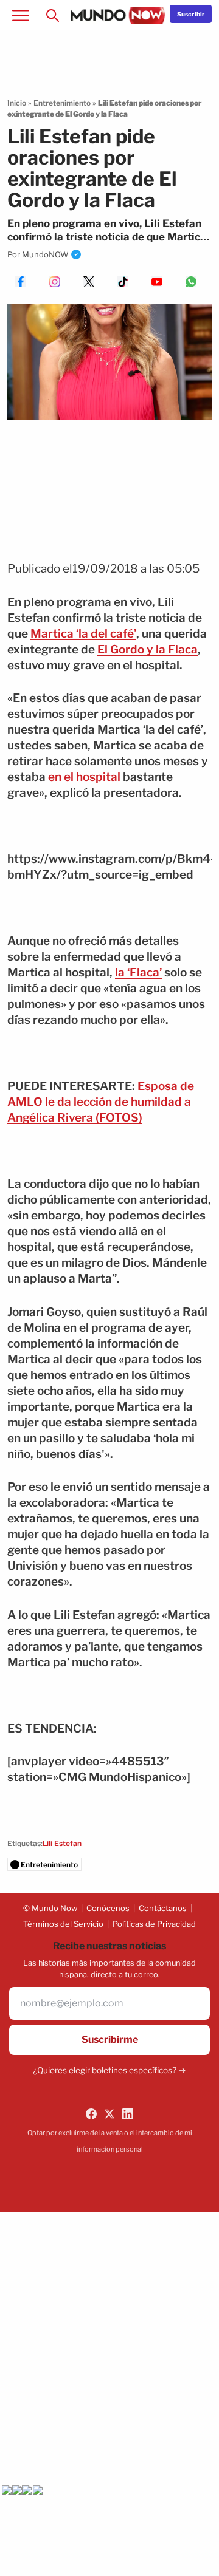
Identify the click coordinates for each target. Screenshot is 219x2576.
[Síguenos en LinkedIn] (128, 2114)
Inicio (17, 103)
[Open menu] (21, 15)
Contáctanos (163, 1908)
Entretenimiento (62, 103)
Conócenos (108, 1908)
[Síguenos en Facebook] (91, 2114)
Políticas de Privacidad (154, 1924)
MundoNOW (45, 254)
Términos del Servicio (63, 1924)
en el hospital (84, 777)
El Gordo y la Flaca (148, 649)
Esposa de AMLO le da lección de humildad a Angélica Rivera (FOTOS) (101, 1102)
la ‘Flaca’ (138, 973)
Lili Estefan (62, 1843)
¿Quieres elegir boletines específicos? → (109, 2070)
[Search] (52, 15)
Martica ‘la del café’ (83, 634)
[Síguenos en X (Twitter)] (109, 2114)
